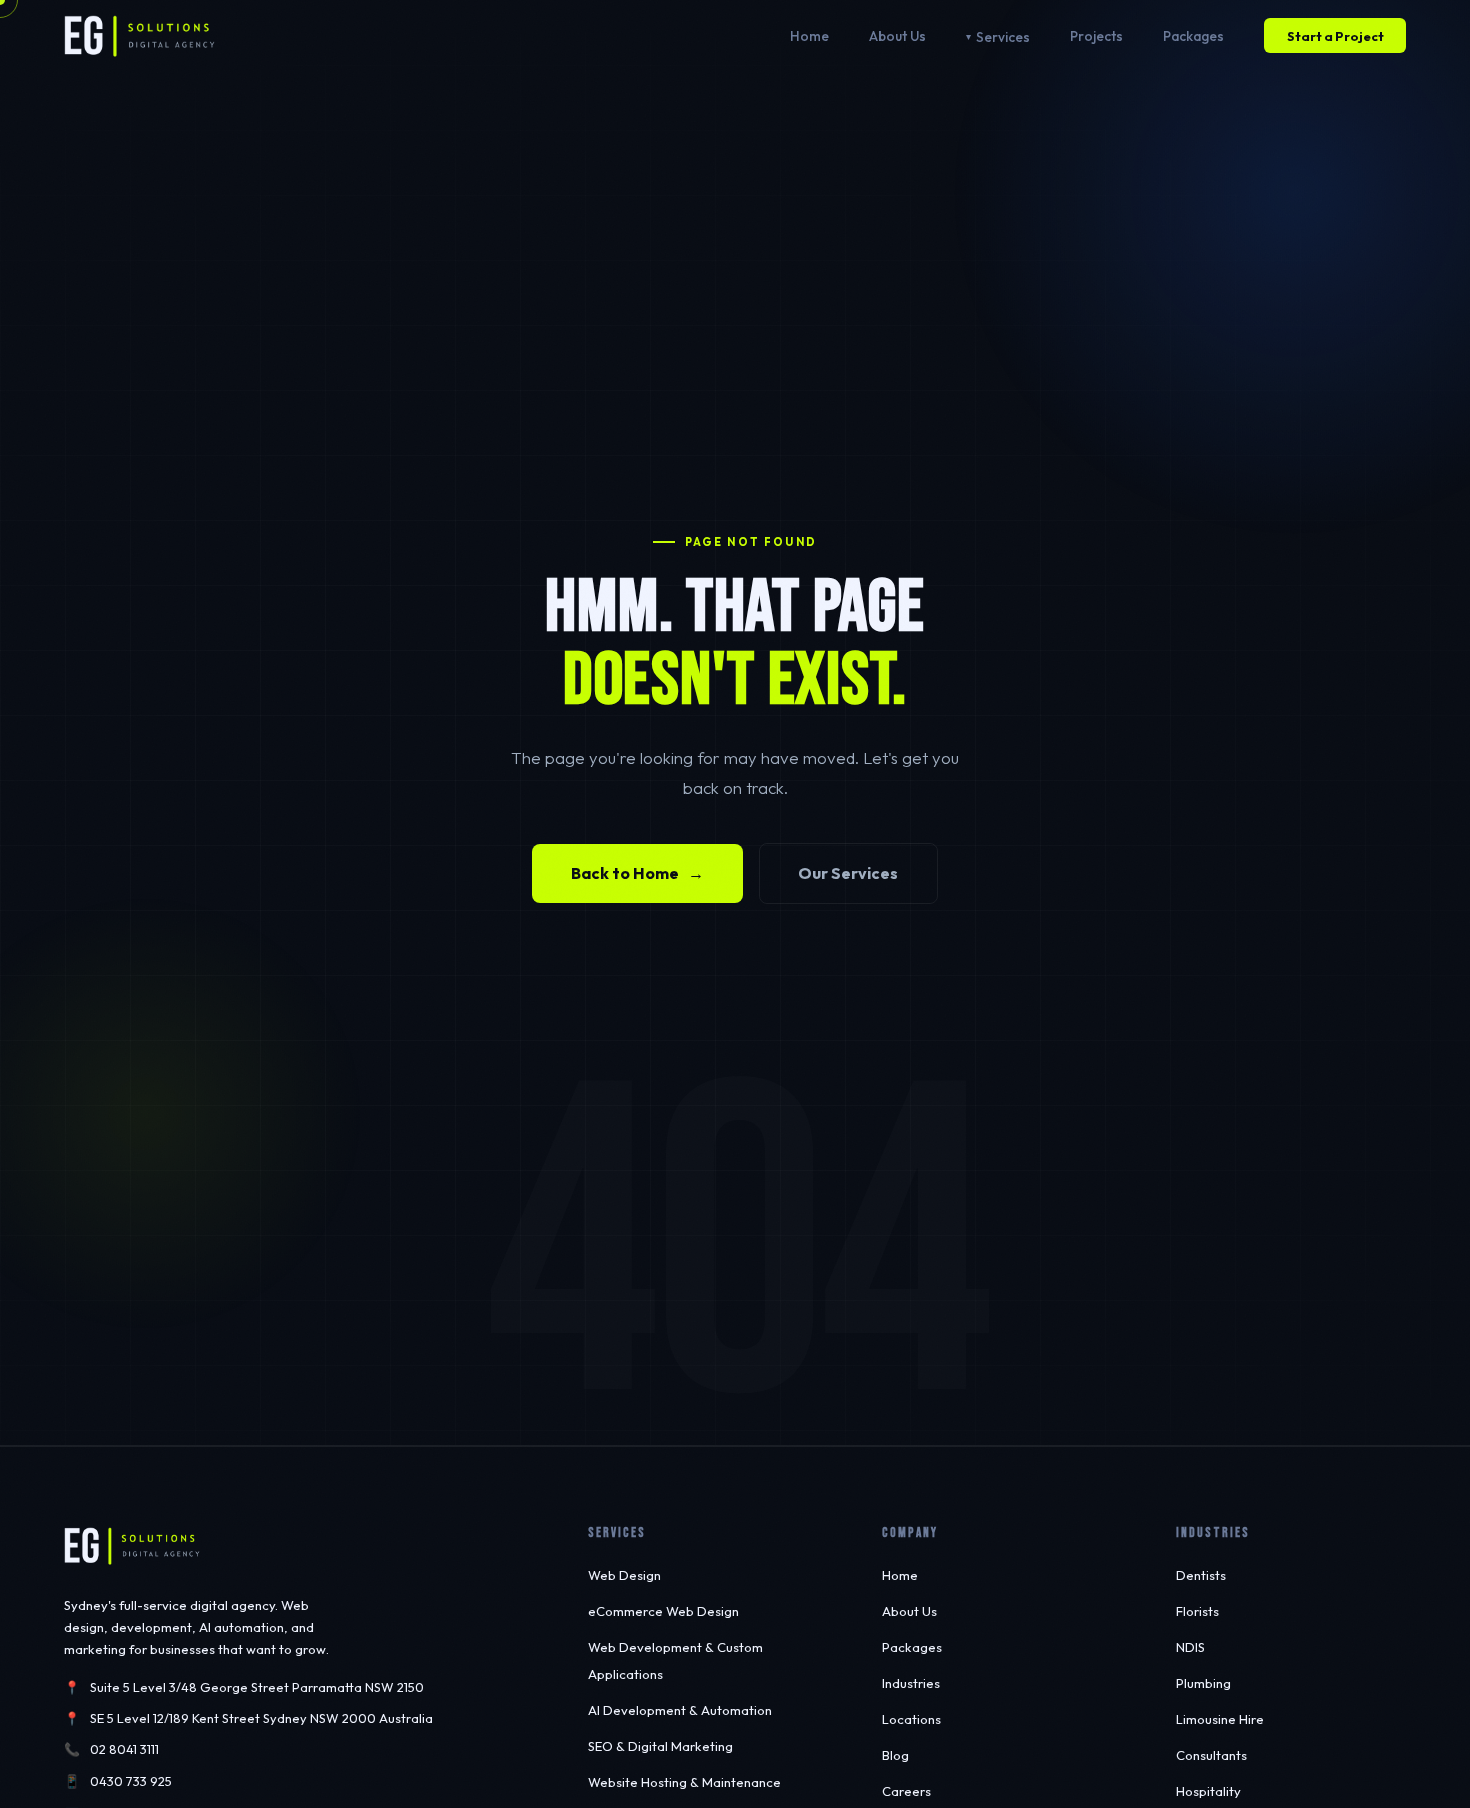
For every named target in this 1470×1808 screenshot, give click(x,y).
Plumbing (1203, 1683)
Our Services (848, 873)
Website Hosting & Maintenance (684, 1782)
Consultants (1211, 1755)
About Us (897, 36)
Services (1003, 37)
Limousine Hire (1220, 1719)
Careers (906, 1791)
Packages (1193, 36)
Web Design (624, 1575)
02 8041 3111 (124, 1749)
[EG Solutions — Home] (139, 36)
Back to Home (638, 873)
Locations (911, 1719)
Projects (1096, 36)
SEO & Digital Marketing (660, 1746)
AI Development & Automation (680, 1710)
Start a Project (1335, 36)
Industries (911, 1683)
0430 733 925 (131, 1781)
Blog (895, 1755)
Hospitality (1208, 1791)
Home (809, 36)
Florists (1197, 1611)
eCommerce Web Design (663, 1611)
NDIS (1190, 1647)
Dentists (1201, 1575)
